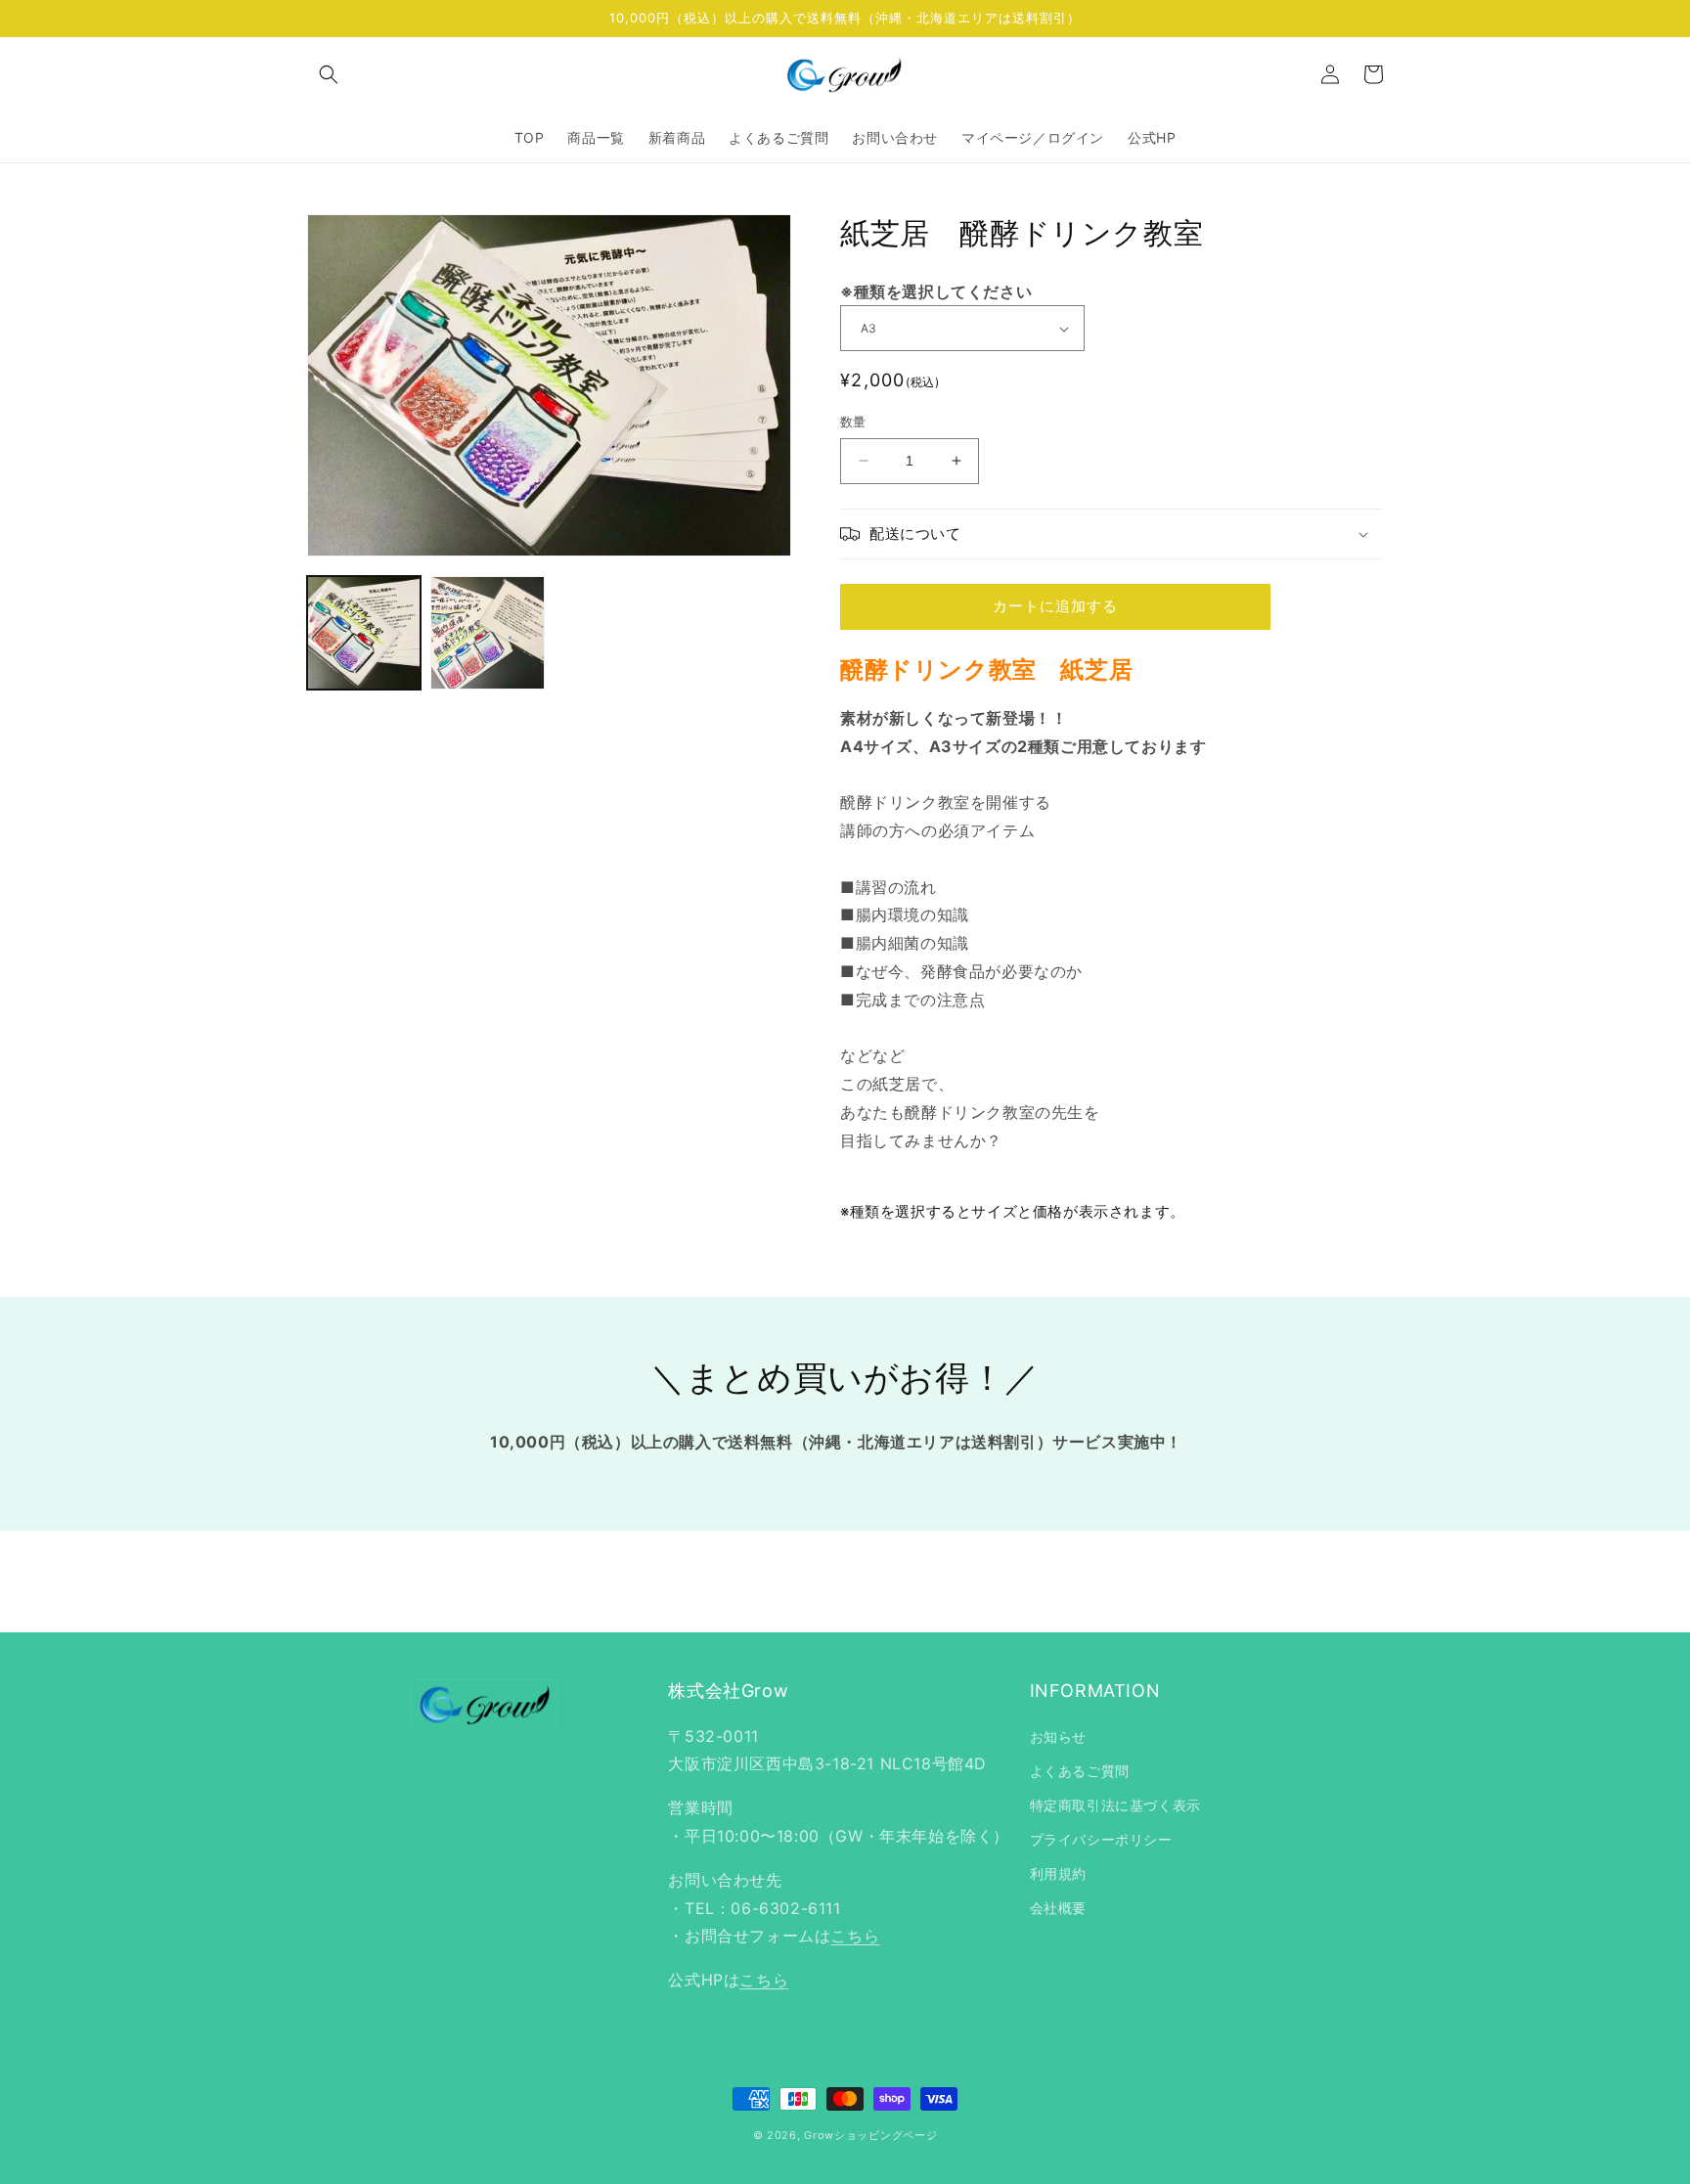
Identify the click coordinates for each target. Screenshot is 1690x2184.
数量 (853, 422)
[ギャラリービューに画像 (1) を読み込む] (364, 633)
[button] (329, 74)
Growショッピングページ (870, 2135)
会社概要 (1058, 1908)
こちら (855, 1936)
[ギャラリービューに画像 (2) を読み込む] (487, 633)
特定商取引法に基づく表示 (1115, 1805)
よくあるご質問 (1080, 1771)
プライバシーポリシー (1101, 1839)
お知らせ (1058, 1737)
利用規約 (1058, 1873)
